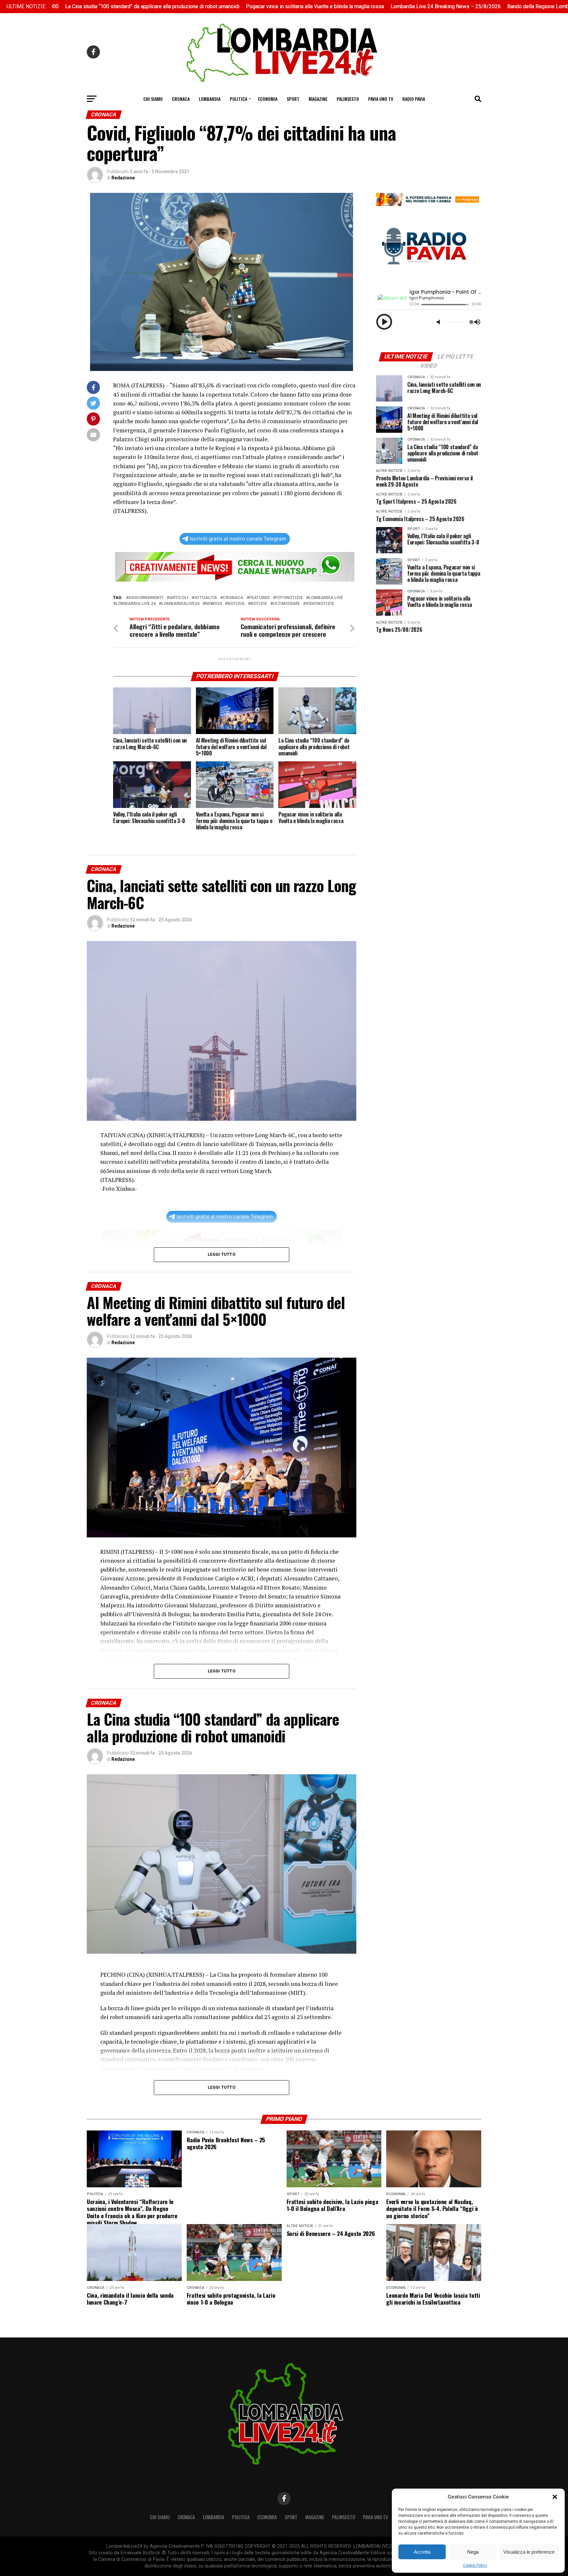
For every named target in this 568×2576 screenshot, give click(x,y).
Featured (259, 598)
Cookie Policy (475, 2565)
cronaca (233, 598)
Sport (293, 99)
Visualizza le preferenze (529, 2552)
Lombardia (210, 99)
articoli (179, 598)
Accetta (422, 2552)
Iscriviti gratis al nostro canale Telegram (238, 539)
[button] (555, 2497)
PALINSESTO (348, 99)
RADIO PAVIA (414, 99)
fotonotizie (289, 598)
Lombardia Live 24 (136, 604)
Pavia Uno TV (381, 99)
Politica (238, 99)
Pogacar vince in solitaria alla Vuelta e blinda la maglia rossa (218, 6)
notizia (236, 604)
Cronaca (181, 99)
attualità (206, 598)
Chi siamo (153, 99)
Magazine (318, 99)
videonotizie (320, 604)
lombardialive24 (180, 604)
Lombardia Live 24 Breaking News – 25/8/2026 (349, 6)
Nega (473, 2552)
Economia (268, 99)
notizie (259, 604)
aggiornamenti (146, 598)
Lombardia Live (326, 598)
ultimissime (286, 604)
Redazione (123, 178)
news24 (213, 604)
